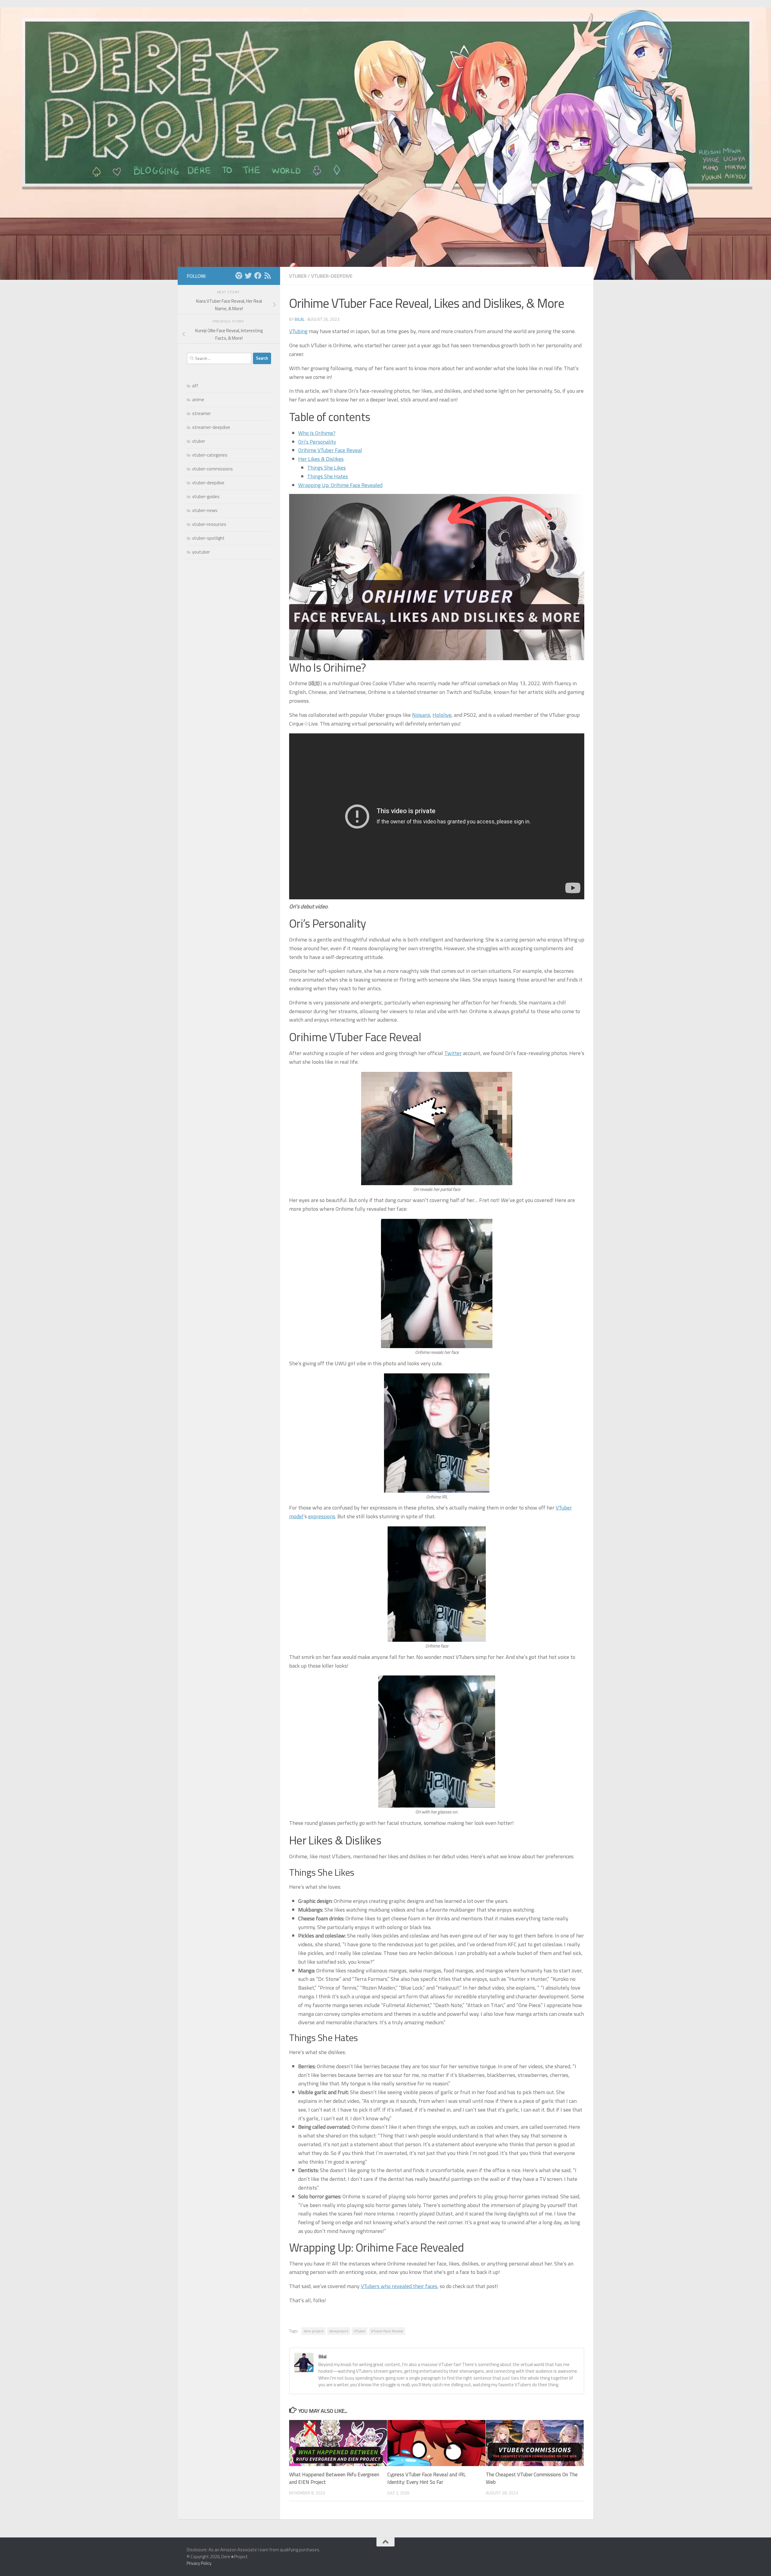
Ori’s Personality (317, 442)
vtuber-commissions (212, 469)
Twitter (453, 1053)
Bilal (300, 319)
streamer (201, 413)
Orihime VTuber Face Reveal (330, 450)
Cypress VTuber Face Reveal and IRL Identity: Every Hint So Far (426, 2478)
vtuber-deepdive (332, 276)
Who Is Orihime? (317, 433)
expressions (322, 1516)
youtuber (201, 552)
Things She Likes (326, 468)
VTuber (360, 2331)
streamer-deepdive (211, 427)
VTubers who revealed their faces (399, 2286)
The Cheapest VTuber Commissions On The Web (532, 2478)
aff (195, 386)
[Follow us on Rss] (267, 276)
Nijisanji (421, 715)
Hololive (442, 715)
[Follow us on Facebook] (258, 276)
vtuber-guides (206, 496)
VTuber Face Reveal (387, 2331)
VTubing (298, 331)
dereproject (339, 2331)
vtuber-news (205, 510)
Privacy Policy (199, 2563)
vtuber (298, 276)
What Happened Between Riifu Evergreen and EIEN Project (334, 2478)
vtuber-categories (210, 455)
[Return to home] (239, 276)
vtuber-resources (209, 524)
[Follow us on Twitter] (248, 276)
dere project (314, 2331)
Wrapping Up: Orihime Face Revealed (340, 485)
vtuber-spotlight (208, 538)
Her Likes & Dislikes (321, 459)
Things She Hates (328, 476)
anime (198, 400)
